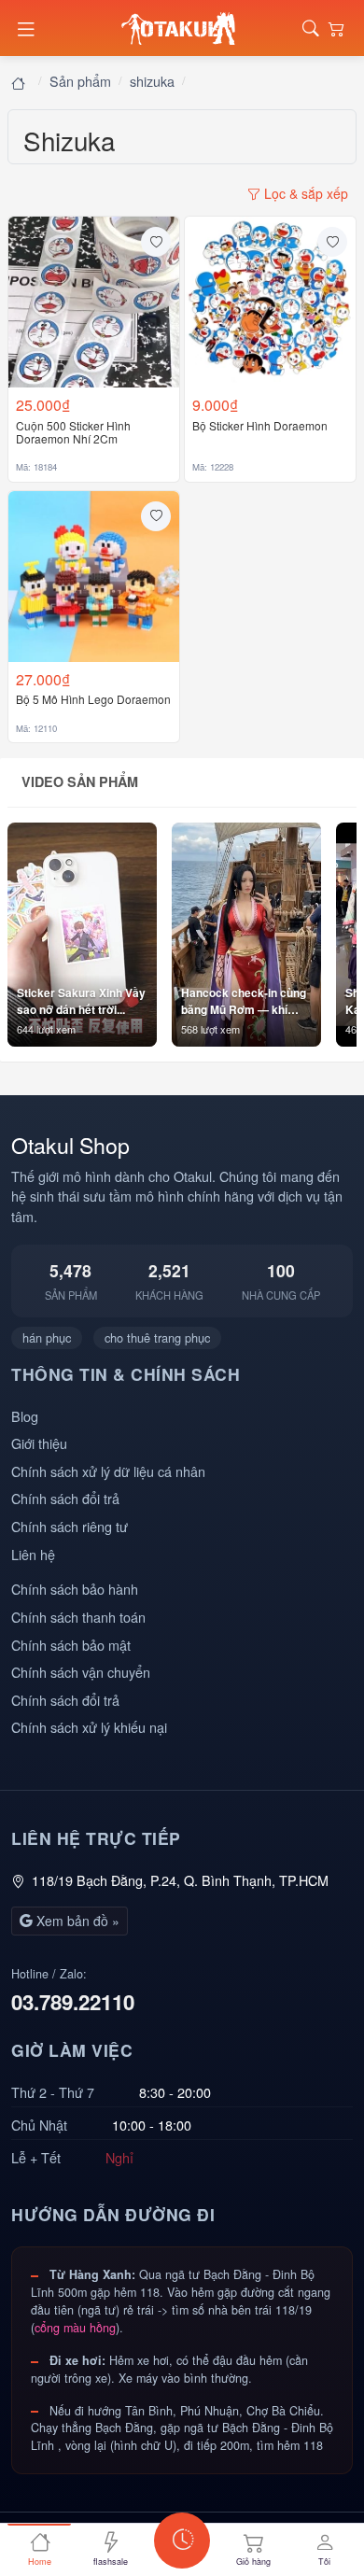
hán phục (47, 1337)
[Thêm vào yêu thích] (156, 242)
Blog (25, 1416)
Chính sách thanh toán (78, 1617)
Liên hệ (33, 1554)
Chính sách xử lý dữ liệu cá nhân (108, 1471)
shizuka (152, 81)
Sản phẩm (80, 81)
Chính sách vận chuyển (81, 1672)
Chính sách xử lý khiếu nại (89, 1727)
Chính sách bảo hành (75, 1589)
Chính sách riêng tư (70, 1526)
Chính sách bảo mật (71, 1645)
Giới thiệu (39, 1443)
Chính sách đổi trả (65, 1498)
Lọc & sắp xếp (304, 193)
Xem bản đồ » (76, 1921)
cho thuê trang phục (157, 1337)
